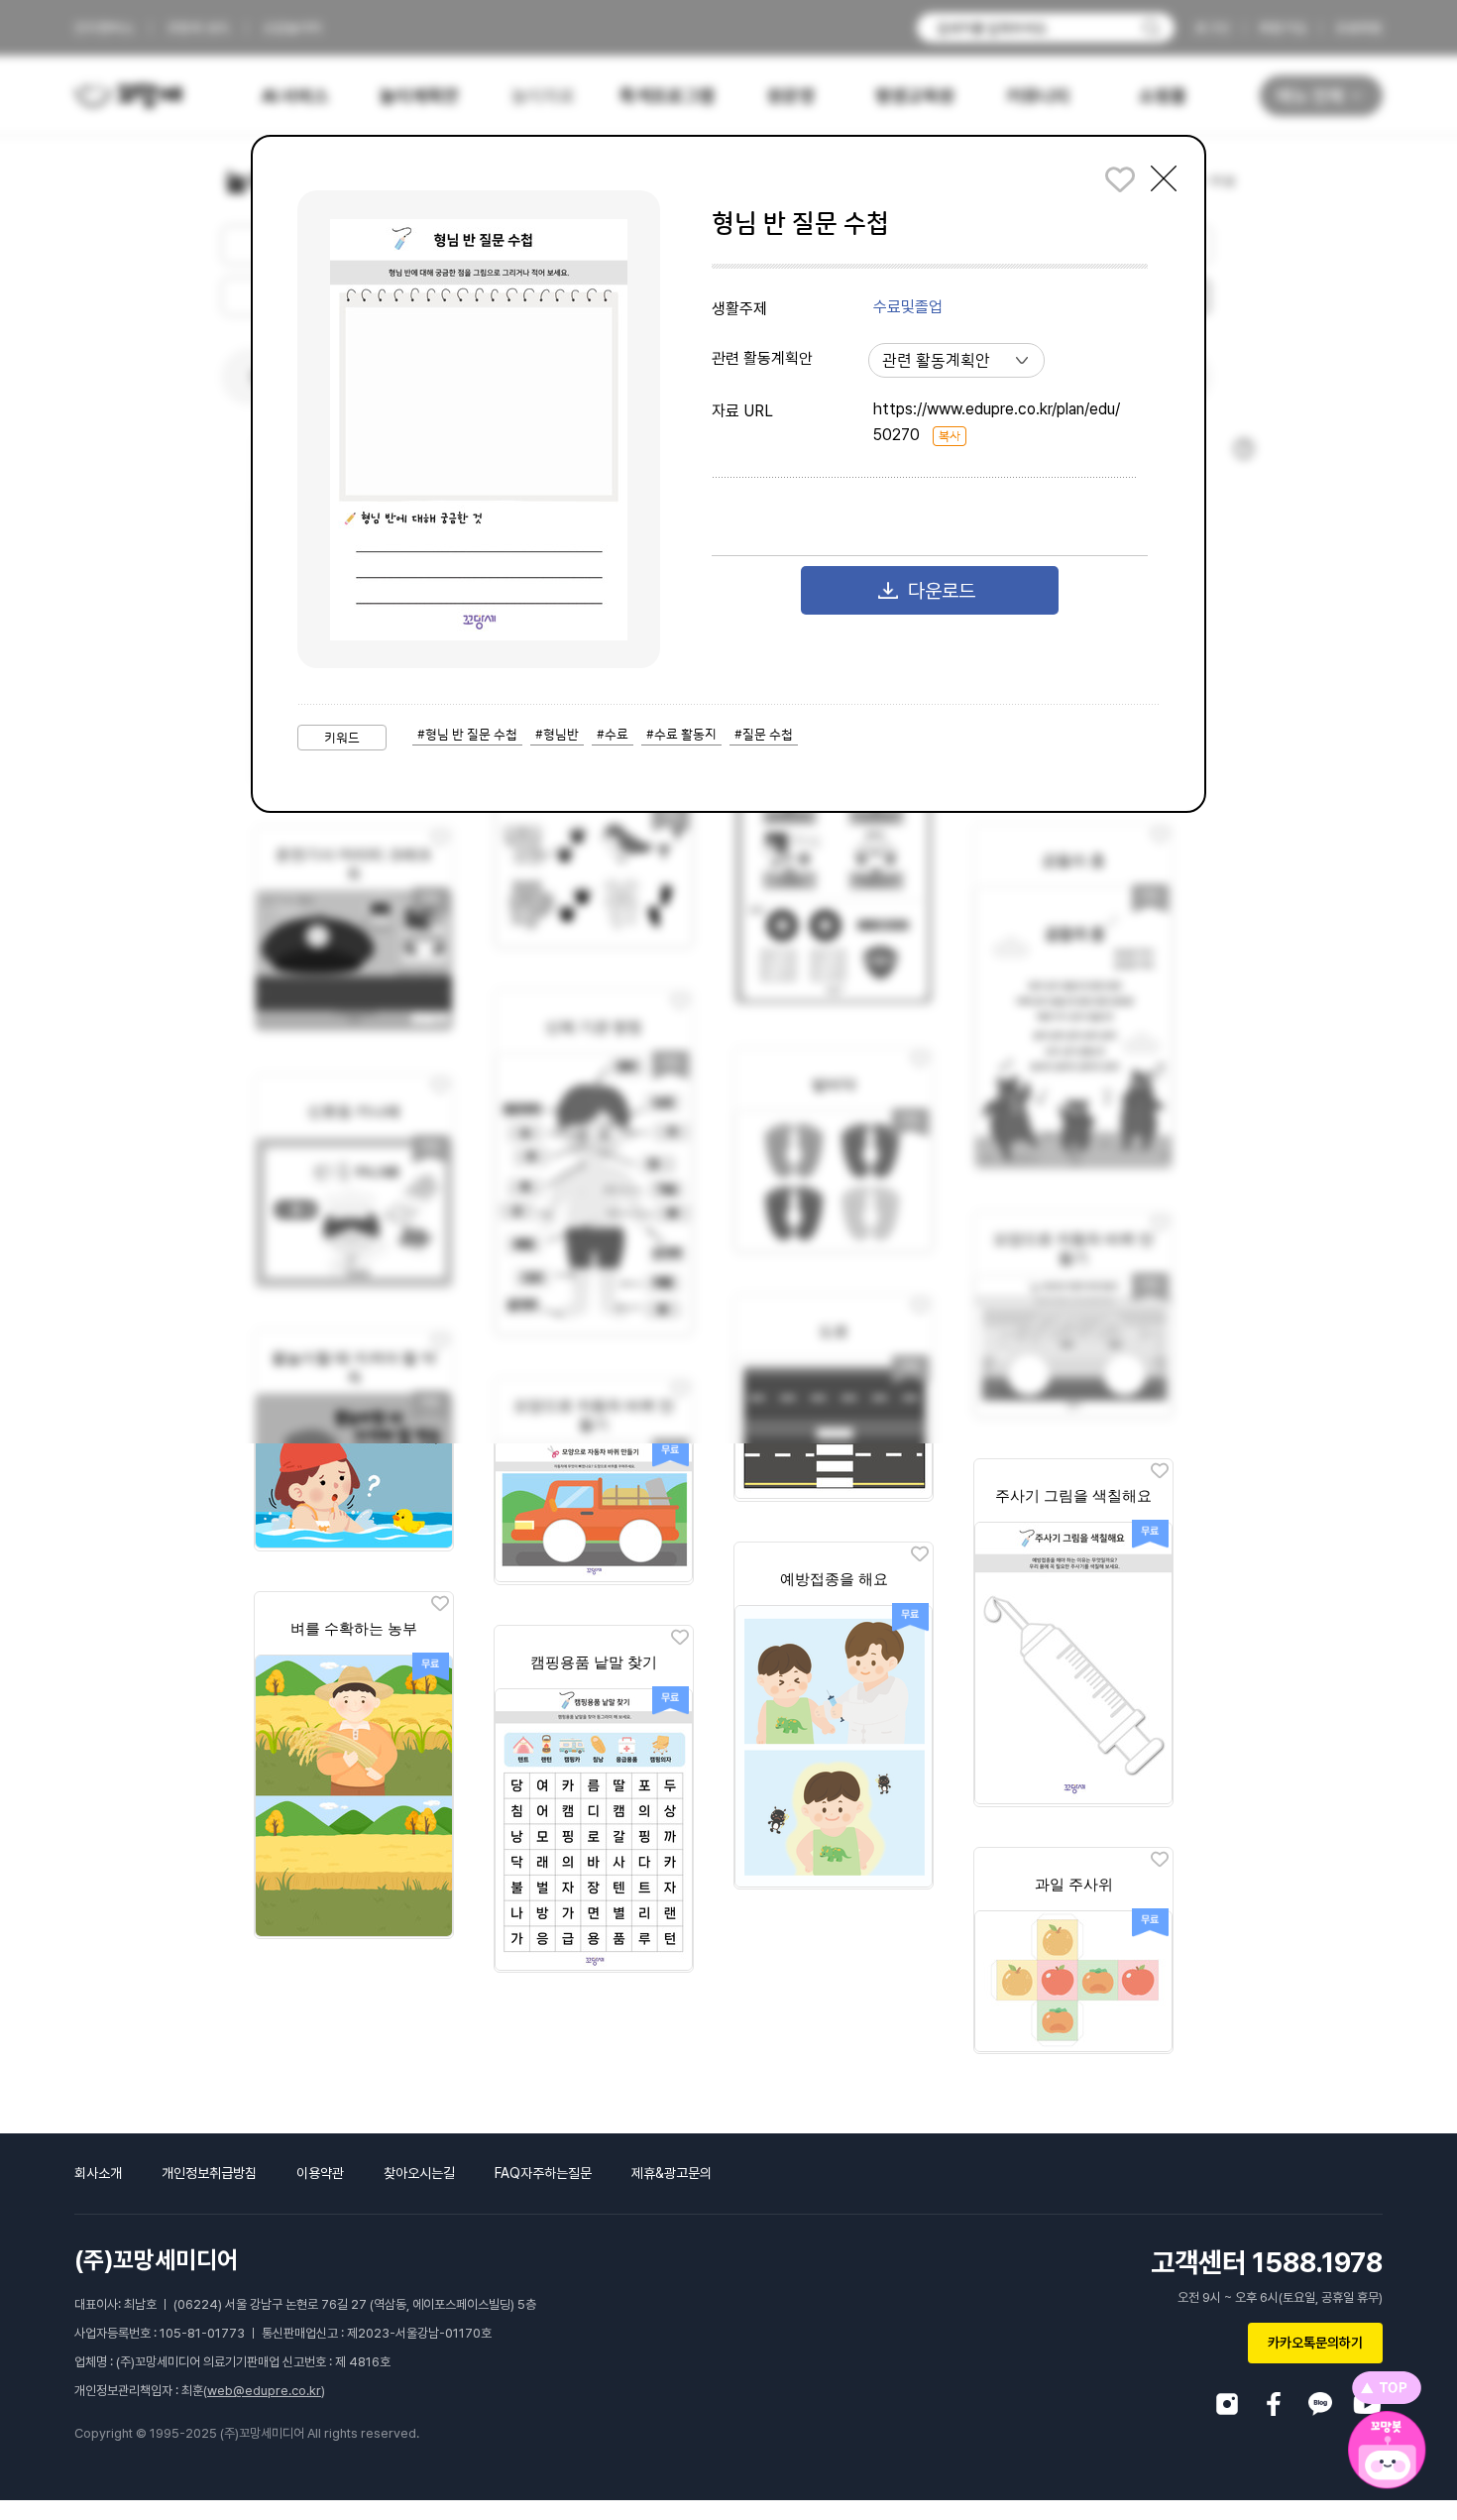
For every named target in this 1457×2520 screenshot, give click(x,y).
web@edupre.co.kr (264, 2391)
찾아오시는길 (419, 2173)
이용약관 (320, 2173)
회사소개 (98, 2173)
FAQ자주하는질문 (543, 2173)
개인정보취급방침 (209, 2173)
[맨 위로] (1387, 2388)
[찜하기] (1160, 1472)
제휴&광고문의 (672, 2173)
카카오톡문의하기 (1315, 2343)
